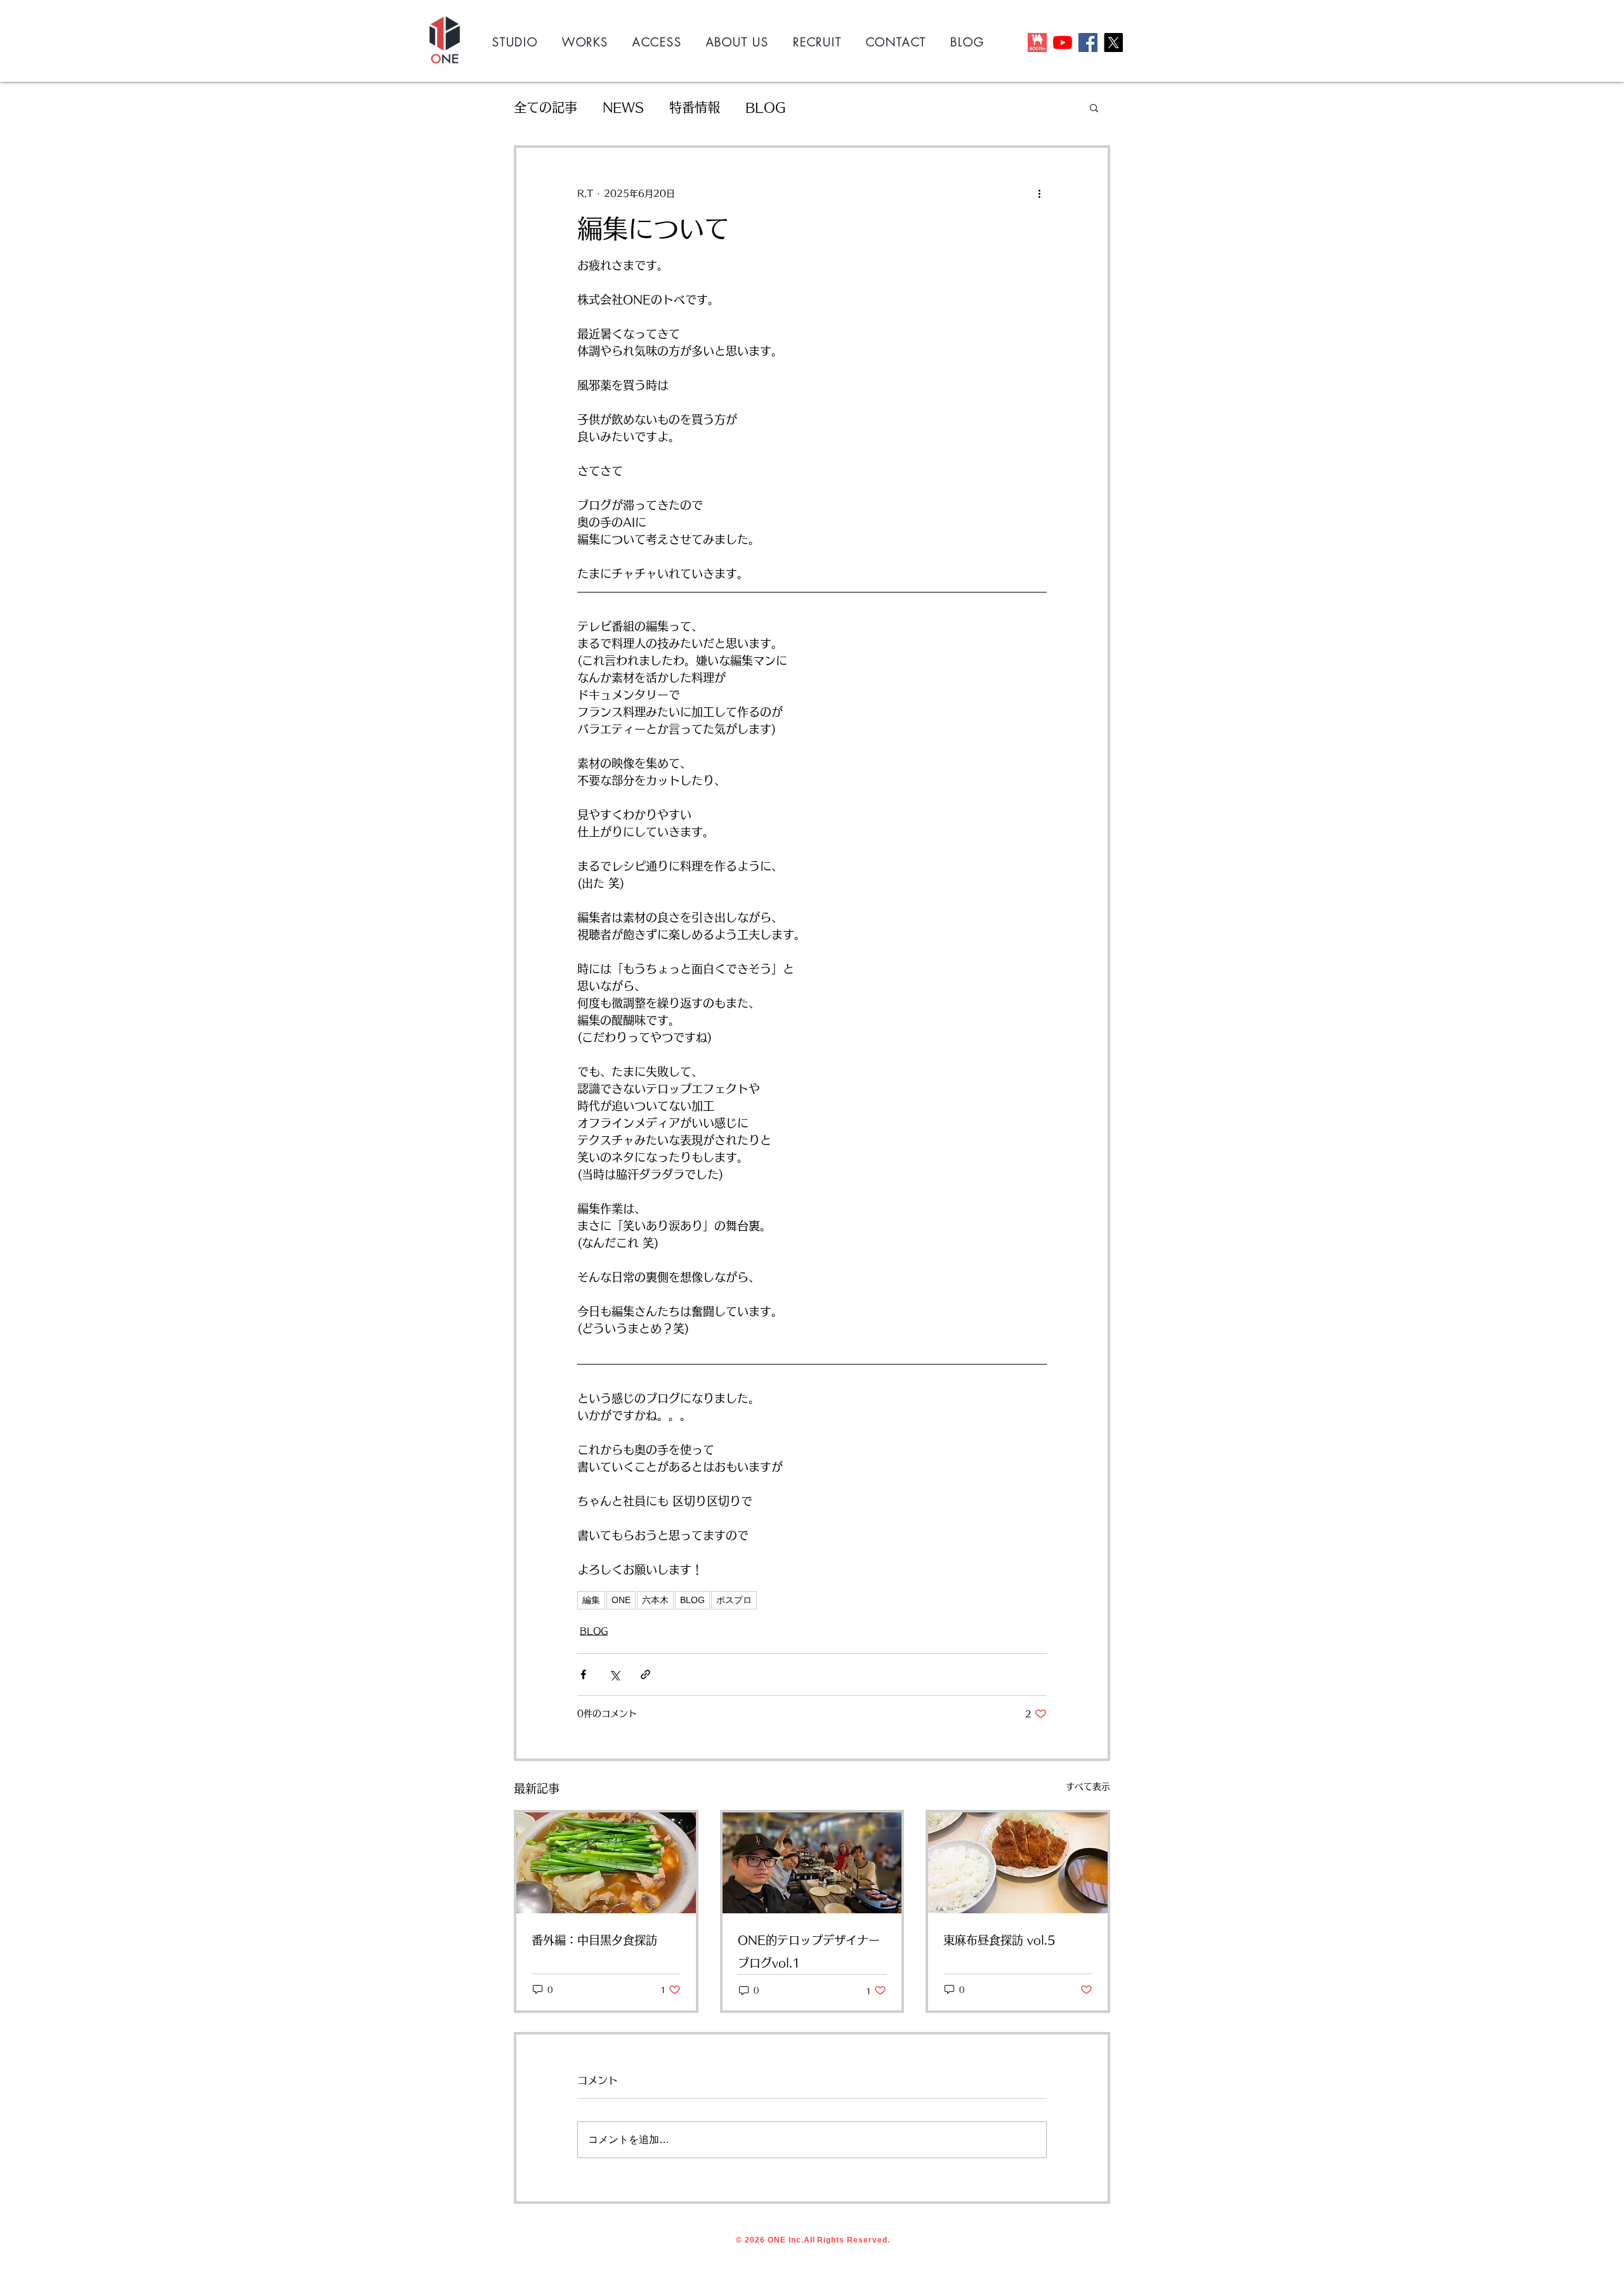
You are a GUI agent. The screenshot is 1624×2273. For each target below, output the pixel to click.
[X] (1113, 43)
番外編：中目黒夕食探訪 (594, 1940)
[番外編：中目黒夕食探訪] (606, 1863)
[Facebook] (1088, 43)
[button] (1094, 107)
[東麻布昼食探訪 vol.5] (1018, 1863)
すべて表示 (1088, 1786)
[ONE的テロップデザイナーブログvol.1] (812, 1863)
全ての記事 (546, 107)
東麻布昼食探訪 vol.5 (999, 1940)
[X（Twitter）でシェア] (614, 1674)
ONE (621, 1600)
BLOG (765, 107)
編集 (591, 1600)
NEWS (623, 107)
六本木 (655, 1600)
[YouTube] (1063, 43)
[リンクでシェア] (645, 1674)
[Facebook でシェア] (583, 1674)
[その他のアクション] (1039, 193)
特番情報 (695, 107)
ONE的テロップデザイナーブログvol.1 (809, 1951)
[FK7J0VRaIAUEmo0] (1037, 43)
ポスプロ (734, 1600)
